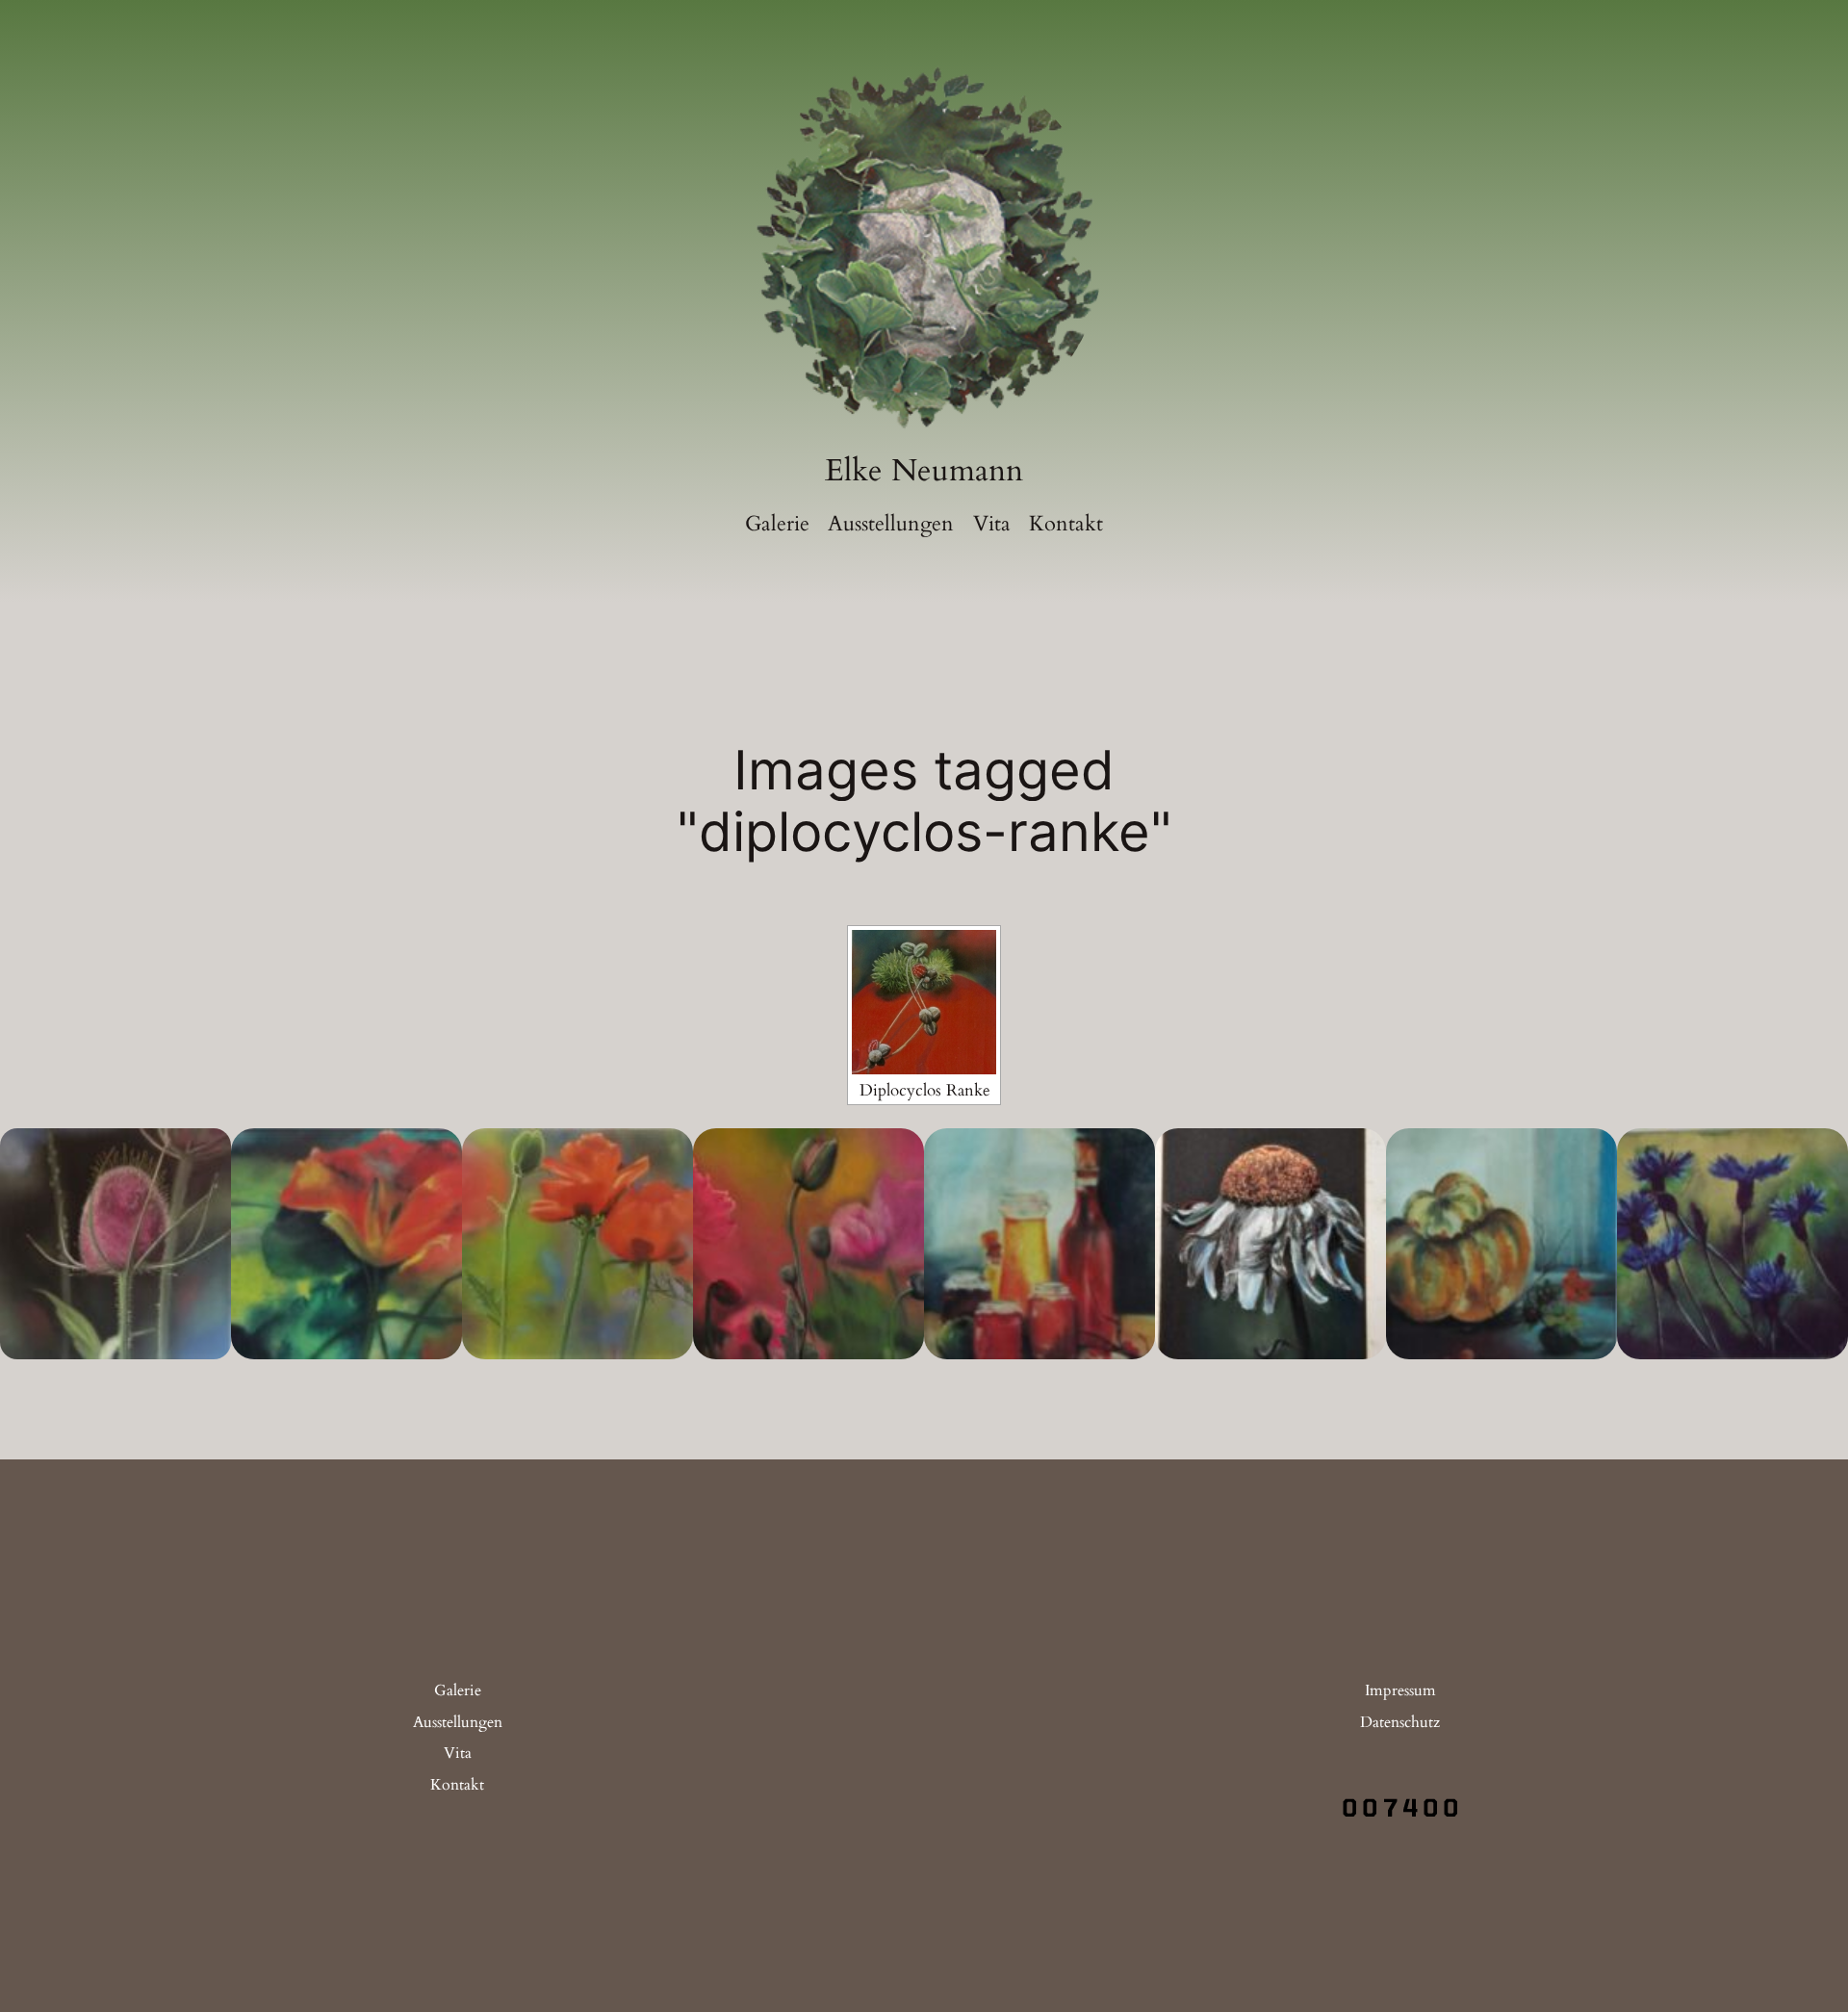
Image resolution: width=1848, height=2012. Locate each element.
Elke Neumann (924, 471)
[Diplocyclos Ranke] (924, 1002)
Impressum (1400, 1690)
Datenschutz (1400, 1722)
